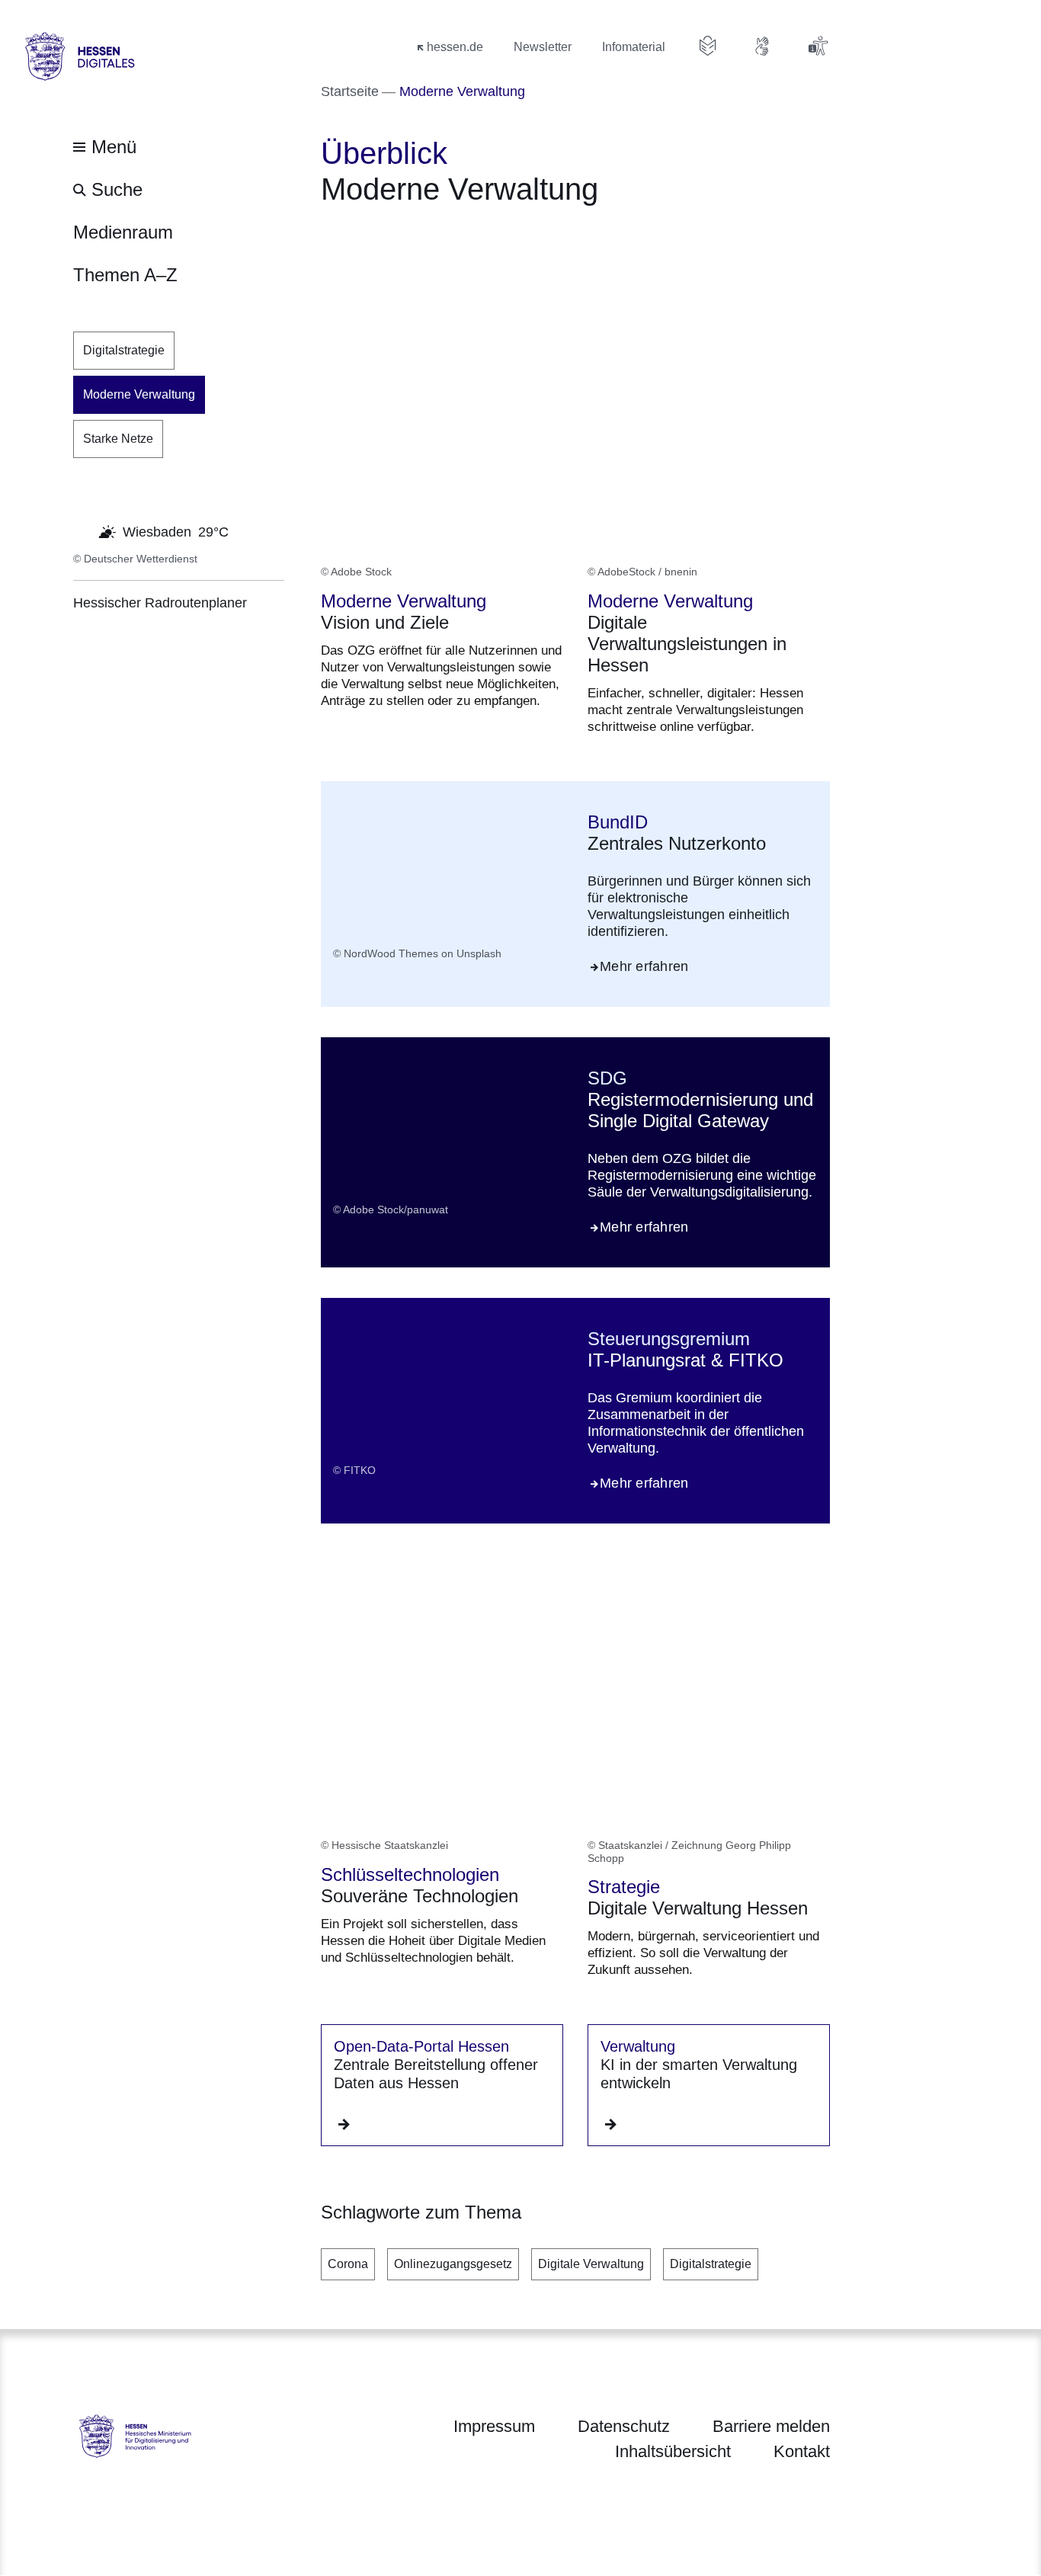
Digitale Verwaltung (591, 2264)
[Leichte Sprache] (708, 46)
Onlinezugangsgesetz (453, 2264)
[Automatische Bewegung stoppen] (82, 530)
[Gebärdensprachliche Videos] (763, 46)
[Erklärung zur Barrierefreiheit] (818, 46)
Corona (348, 2264)
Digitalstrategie (711, 2264)
